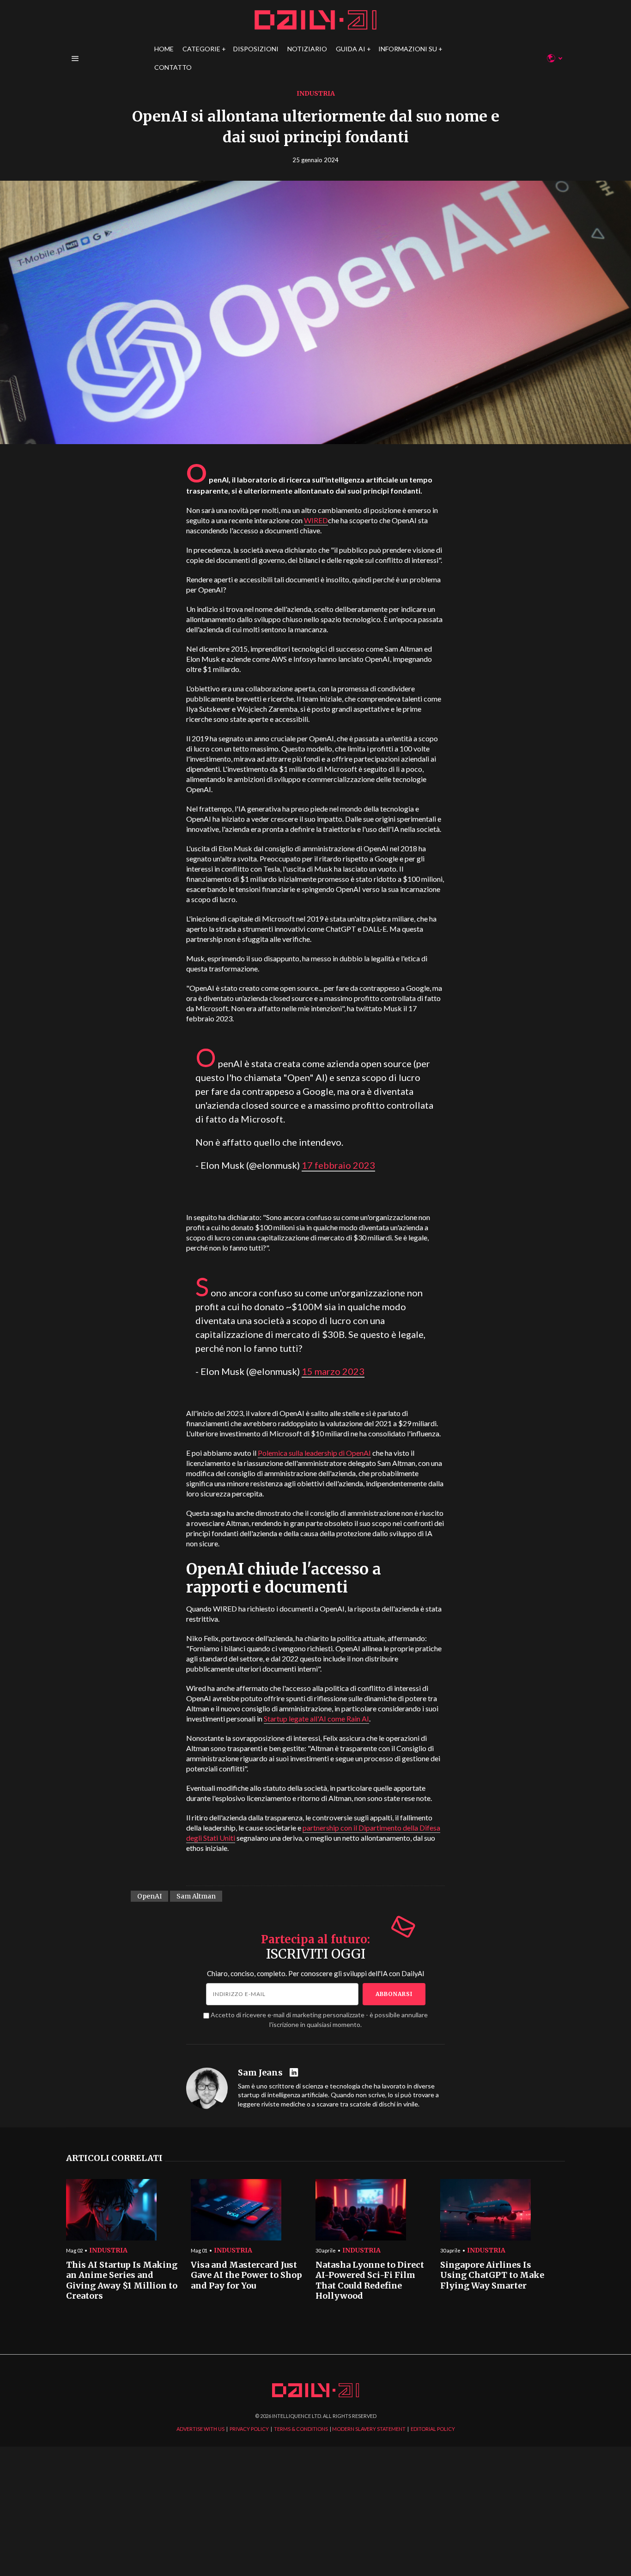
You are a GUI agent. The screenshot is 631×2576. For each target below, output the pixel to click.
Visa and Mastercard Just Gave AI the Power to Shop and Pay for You (246, 2275)
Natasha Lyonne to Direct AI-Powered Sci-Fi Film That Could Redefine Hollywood (370, 2281)
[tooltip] (295, 2073)
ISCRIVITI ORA (390, 1342)
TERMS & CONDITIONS (301, 2429)
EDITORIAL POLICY (433, 2429)
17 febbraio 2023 (338, 1165)
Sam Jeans (260, 2073)
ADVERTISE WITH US (200, 2429)
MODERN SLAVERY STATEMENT (369, 2429)
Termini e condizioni (470, 1376)
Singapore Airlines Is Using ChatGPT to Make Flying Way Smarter (492, 2275)
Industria (316, 93)
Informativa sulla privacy (408, 1376)
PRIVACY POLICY (249, 2429)
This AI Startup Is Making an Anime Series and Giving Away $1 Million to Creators (122, 2281)
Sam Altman (196, 1896)
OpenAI (149, 1896)
